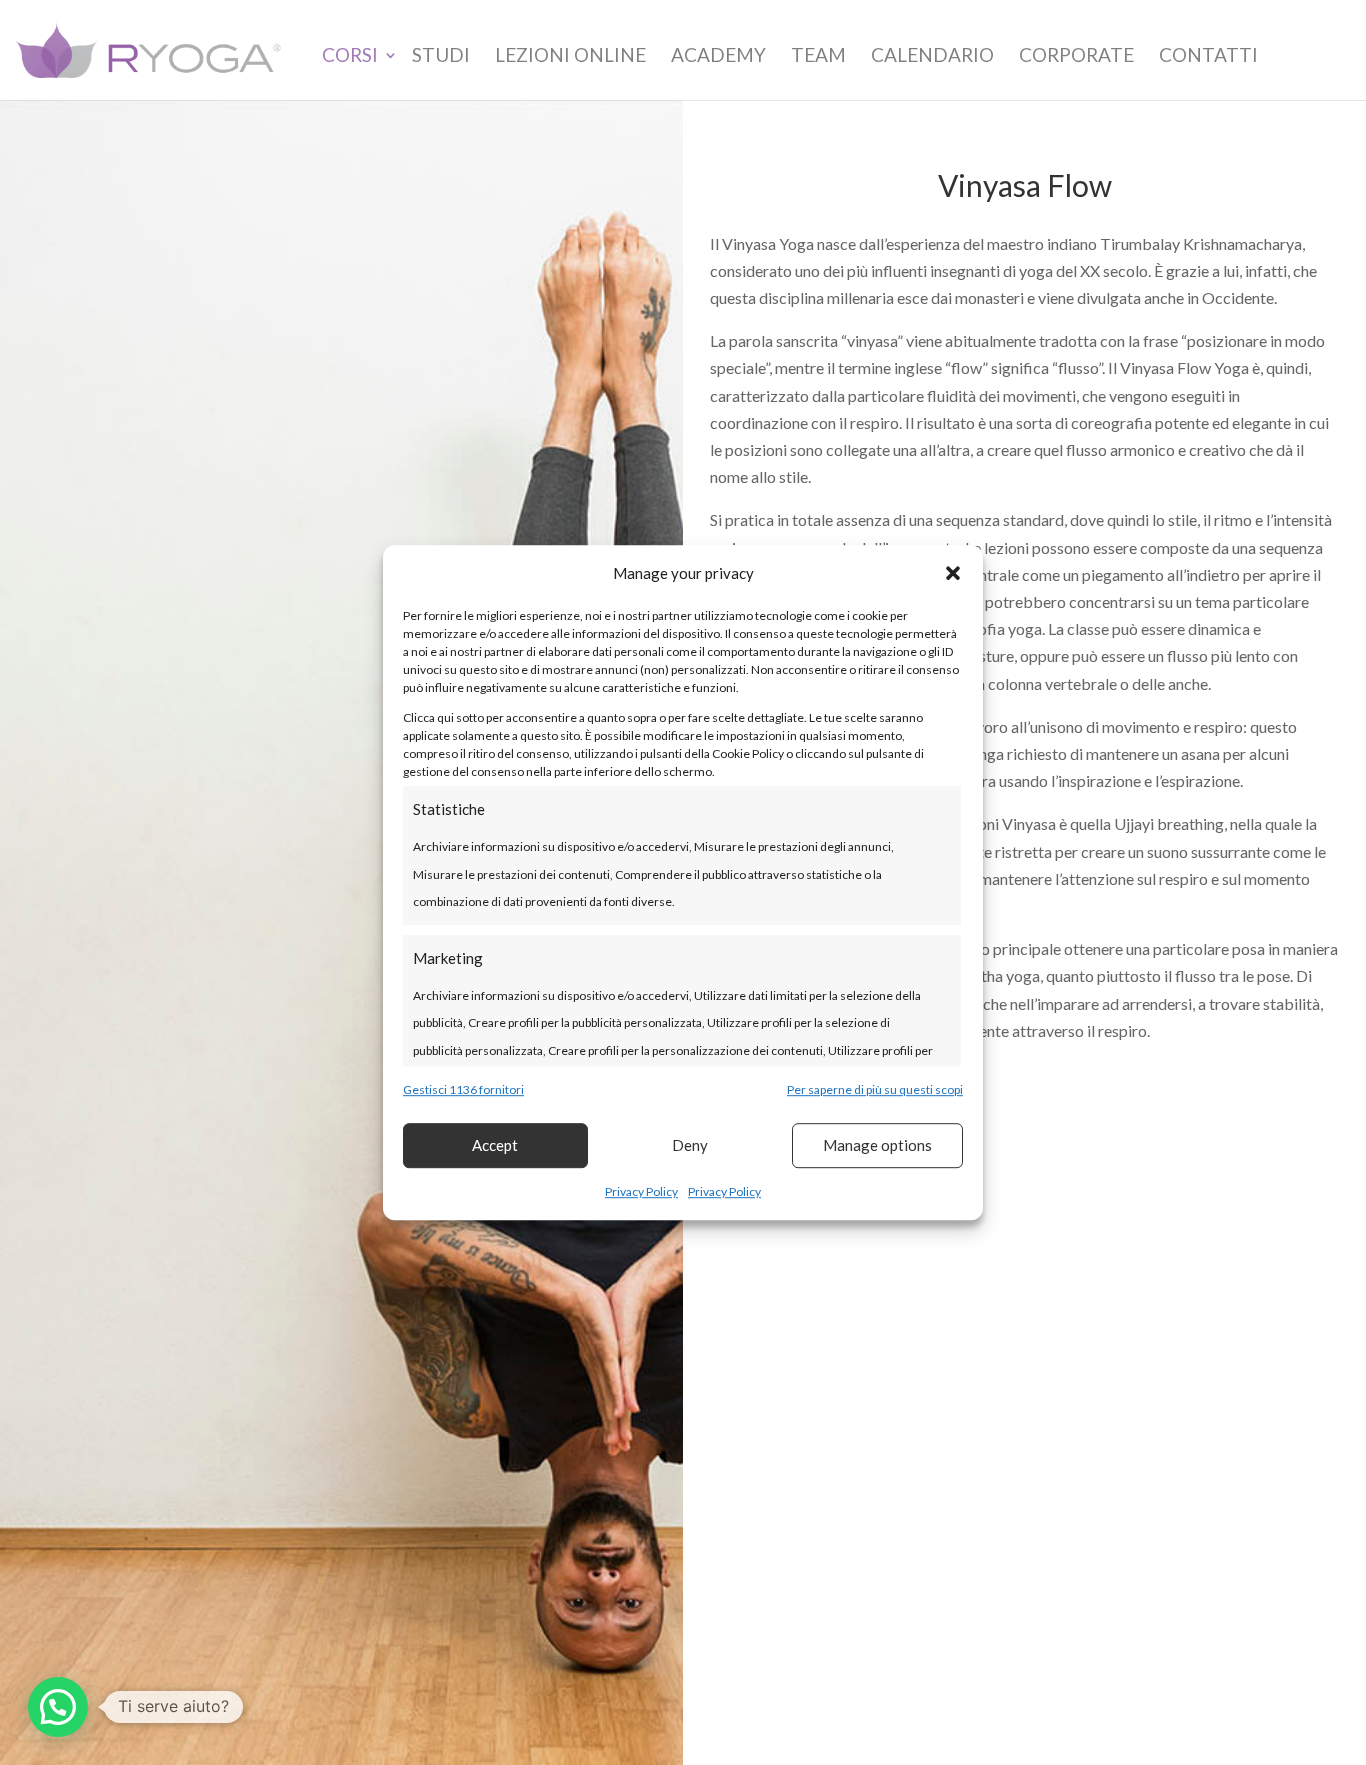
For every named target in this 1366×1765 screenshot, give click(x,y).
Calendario (932, 54)
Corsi (350, 54)
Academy (718, 54)
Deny (690, 1146)
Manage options (877, 1146)
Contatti (1208, 54)
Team (818, 54)
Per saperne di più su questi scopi (875, 1089)
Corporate (1076, 54)
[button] (953, 573)
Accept (495, 1146)
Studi (441, 54)
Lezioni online (570, 54)
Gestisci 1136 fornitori (463, 1089)
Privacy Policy (641, 1191)
